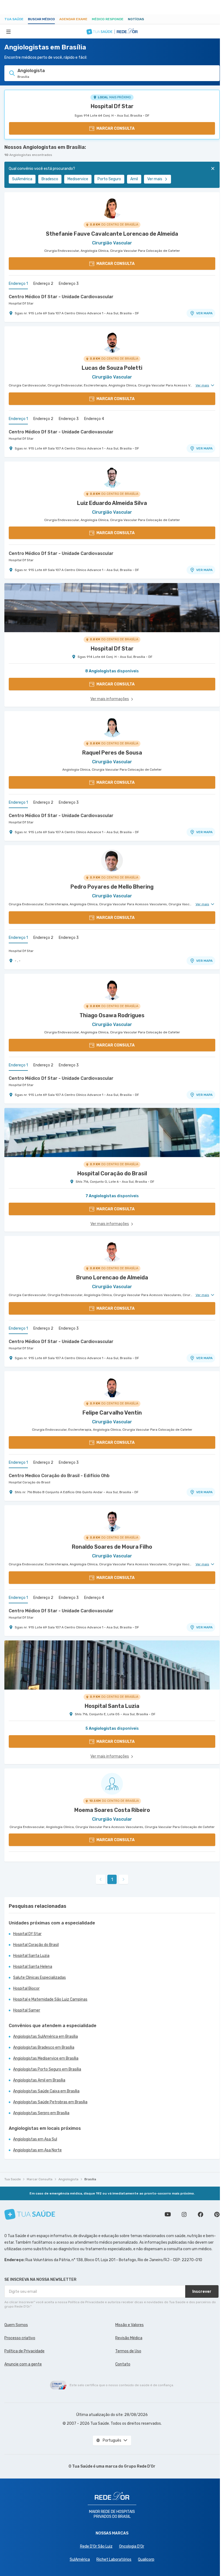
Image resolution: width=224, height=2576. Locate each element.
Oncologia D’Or (132, 2546)
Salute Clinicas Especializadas (39, 1978)
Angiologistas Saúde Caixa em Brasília (46, 2091)
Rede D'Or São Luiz (96, 2546)
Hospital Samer (27, 2010)
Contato (123, 2364)
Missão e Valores (129, 2325)
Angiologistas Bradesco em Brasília (44, 2047)
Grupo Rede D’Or (140, 2466)
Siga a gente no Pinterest (217, 2214)
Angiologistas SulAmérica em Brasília (45, 2037)
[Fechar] (213, 168)
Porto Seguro (109, 179)
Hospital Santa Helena (33, 1967)
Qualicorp (146, 2559)
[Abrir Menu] (8, 31)
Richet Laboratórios (114, 2559)
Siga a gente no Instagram (184, 2214)
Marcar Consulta (40, 2179)
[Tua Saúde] (30, 2214)
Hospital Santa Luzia (31, 1956)
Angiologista (68, 2179)
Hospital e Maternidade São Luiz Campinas (50, 1999)
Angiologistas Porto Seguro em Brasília (47, 2069)
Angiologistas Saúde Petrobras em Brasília (50, 2102)
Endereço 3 (69, 284)
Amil (134, 179)
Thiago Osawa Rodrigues (112, 1015)
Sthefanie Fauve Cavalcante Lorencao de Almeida (112, 234)
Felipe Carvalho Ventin (112, 1413)
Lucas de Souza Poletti (112, 368)
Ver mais (155, 179)
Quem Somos (16, 2325)
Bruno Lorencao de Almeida (112, 1277)
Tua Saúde (14, 19)
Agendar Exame (73, 19)
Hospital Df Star (112, 106)
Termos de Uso (128, 2351)
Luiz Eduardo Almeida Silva (112, 503)
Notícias (136, 19)
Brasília (90, 2179)
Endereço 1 (18, 284)
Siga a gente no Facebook (201, 2214)
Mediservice (78, 179)
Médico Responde (108, 19)
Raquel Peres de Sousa (112, 753)
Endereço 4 (94, 419)
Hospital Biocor (26, 1988)
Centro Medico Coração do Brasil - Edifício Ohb (59, 1476)
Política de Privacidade (24, 2351)
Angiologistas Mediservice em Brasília (46, 2058)
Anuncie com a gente (23, 2364)
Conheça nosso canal (168, 2214)
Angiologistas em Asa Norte (37, 2150)
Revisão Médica (129, 2338)
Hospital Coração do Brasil (30, 1482)
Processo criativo (20, 2338)
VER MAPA (204, 313)
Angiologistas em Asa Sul (35, 2139)
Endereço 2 (43, 284)
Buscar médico (41, 19)
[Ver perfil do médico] (112, 208)
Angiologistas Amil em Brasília (39, 2080)
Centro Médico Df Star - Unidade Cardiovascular (61, 297)
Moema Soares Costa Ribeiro (112, 1810)
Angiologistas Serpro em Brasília (41, 2113)
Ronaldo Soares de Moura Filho (112, 1547)
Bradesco (50, 179)
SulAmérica (22, 179)
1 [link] (112, 1879)
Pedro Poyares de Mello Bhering (112, 887)
